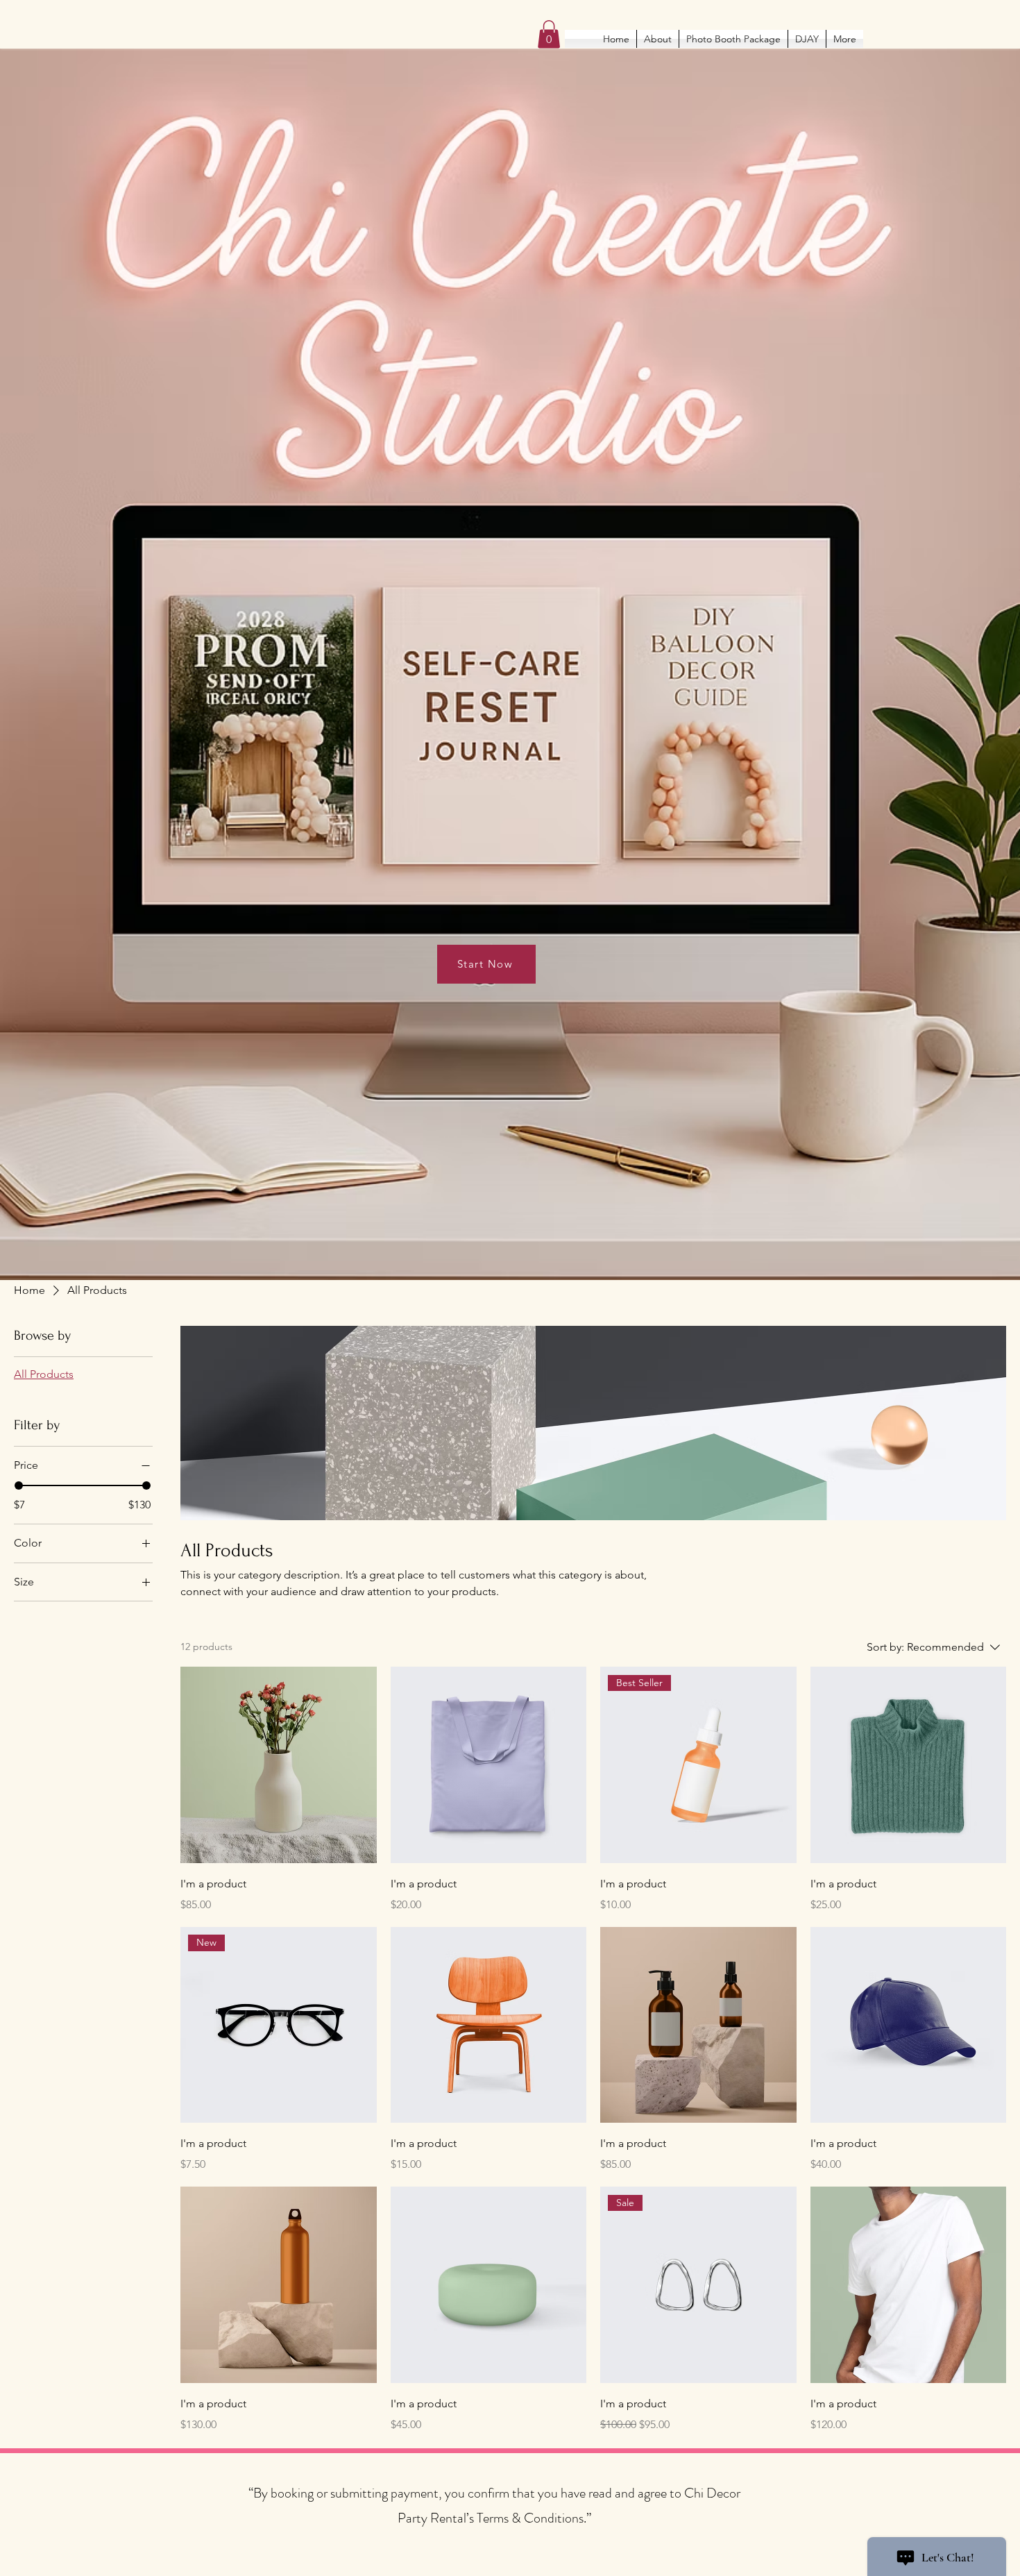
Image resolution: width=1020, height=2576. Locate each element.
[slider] (19, 1485)
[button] (549, 34)
